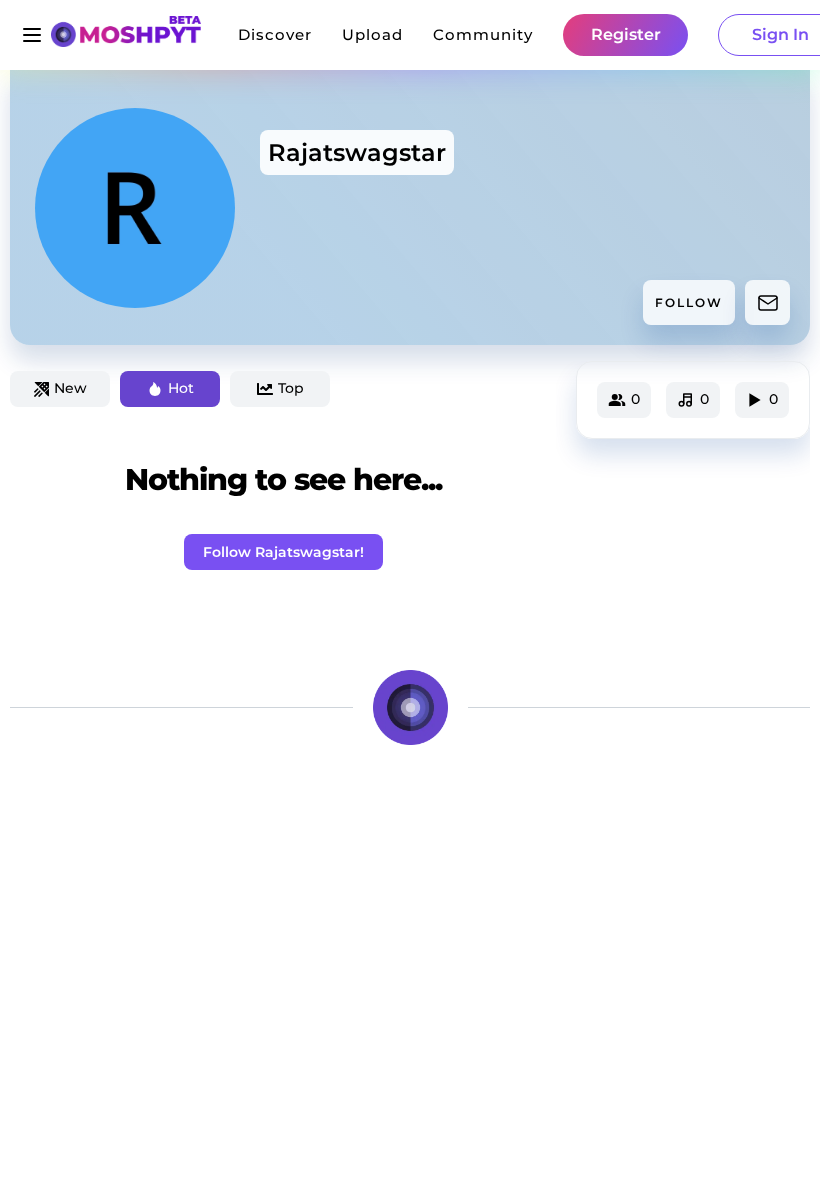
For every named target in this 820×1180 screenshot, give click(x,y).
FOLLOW (689, 302)
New (70, 388)
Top (291, 388)
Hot (181, 388)
